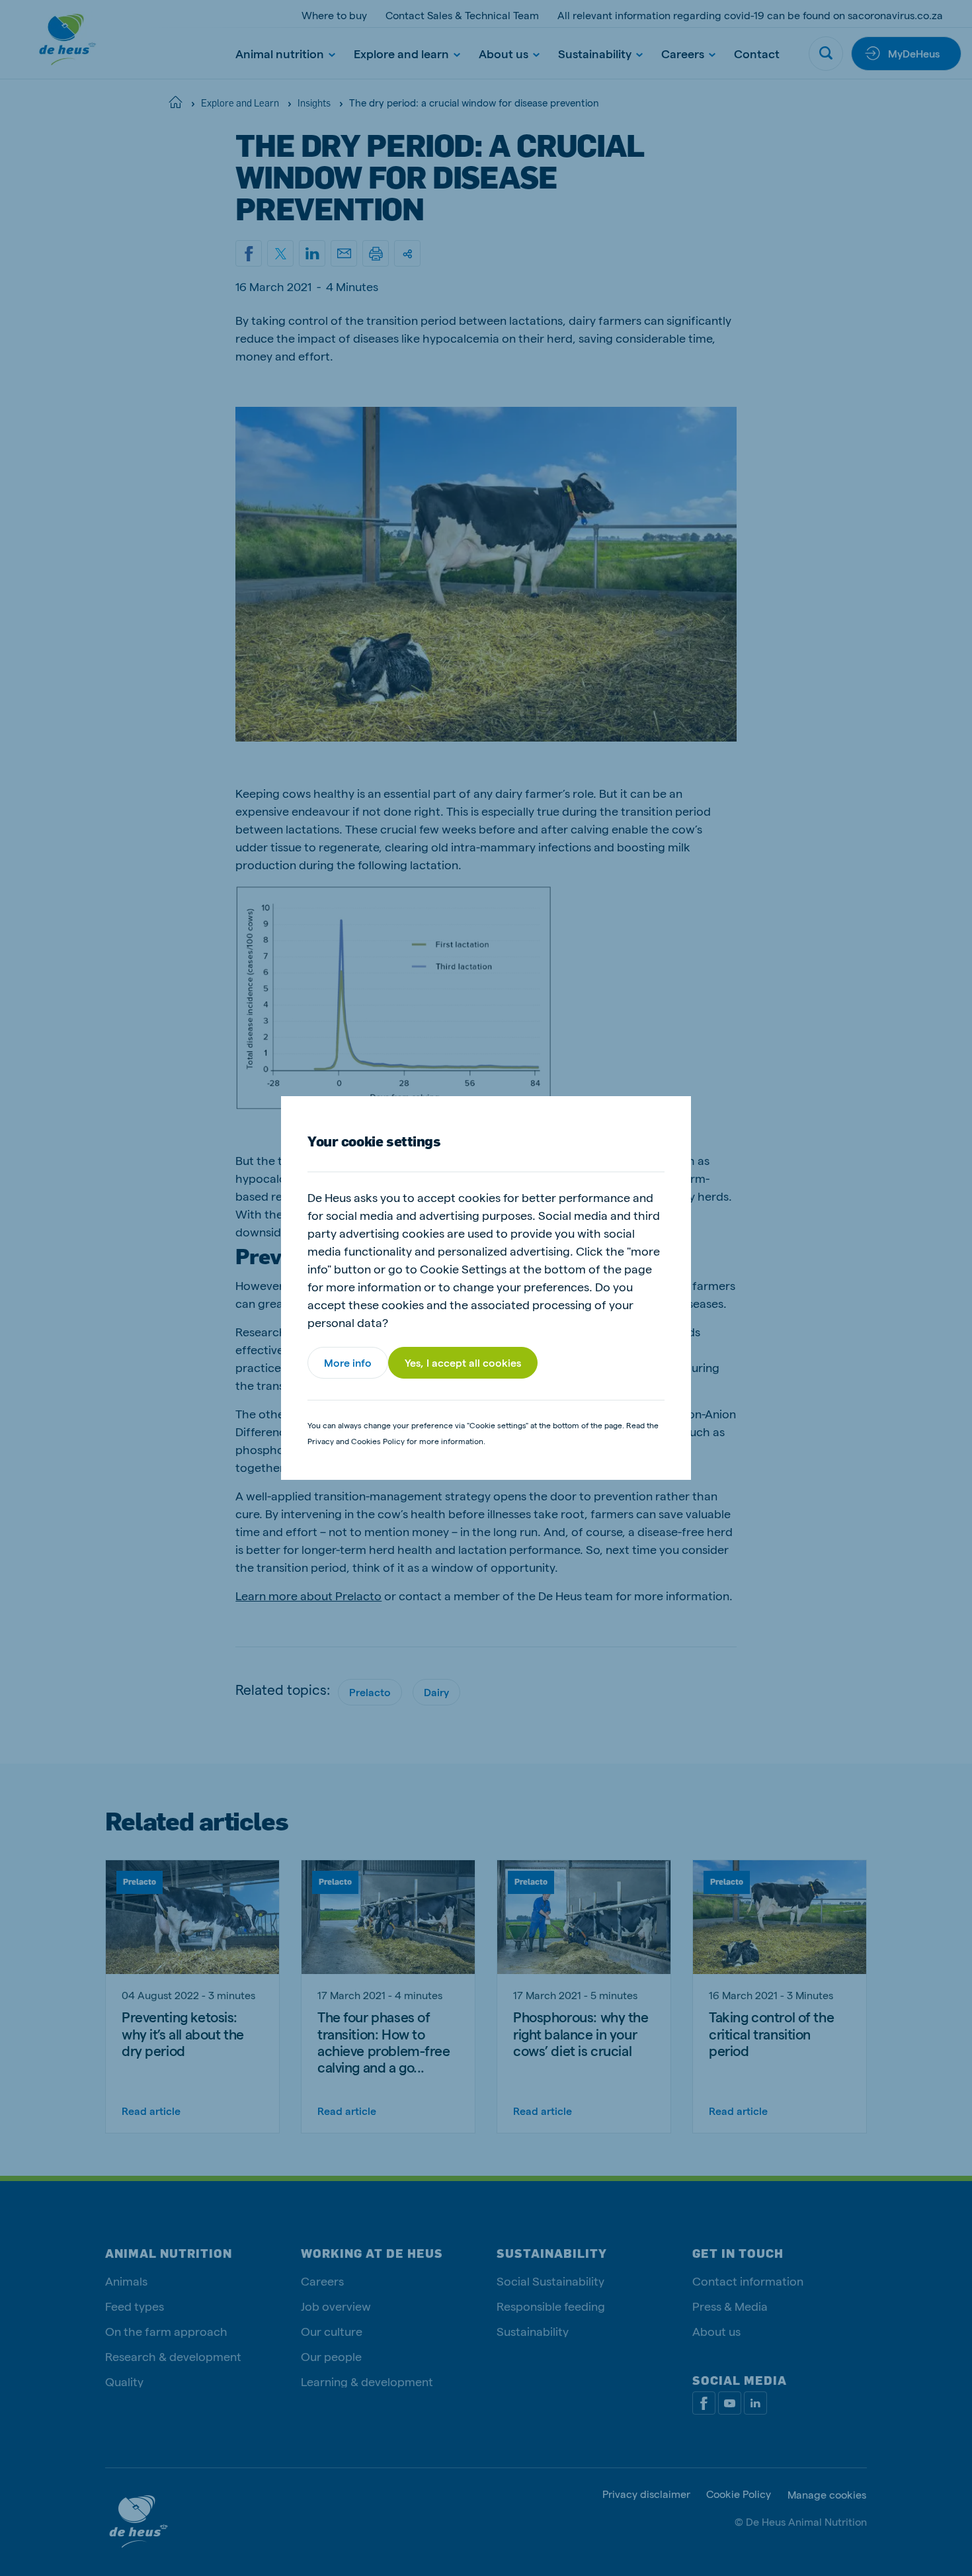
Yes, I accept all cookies (463, 1362)
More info (348, 1362)
